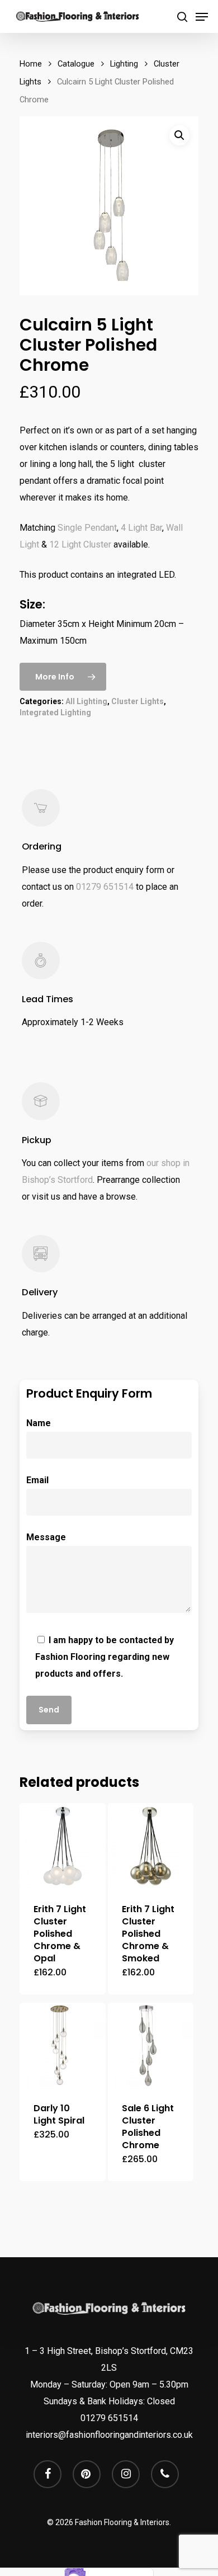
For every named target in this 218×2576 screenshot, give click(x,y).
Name (39, 1423)
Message (46, 1537)
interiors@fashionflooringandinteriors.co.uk (109, 2435)
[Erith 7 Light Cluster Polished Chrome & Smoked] (151, 1846)
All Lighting (86, 701)
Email (37, 1480)
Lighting (124, 64)
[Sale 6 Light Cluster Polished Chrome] (151, 2046)
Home (31, 64)
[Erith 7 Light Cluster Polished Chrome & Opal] (63, 1846)
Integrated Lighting (55, 713)
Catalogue (76, 64)
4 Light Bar (141, 528)
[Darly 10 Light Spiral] (63, 2046)
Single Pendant (87, 528)
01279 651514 (105, 887)
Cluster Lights (138, 701)
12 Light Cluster (80, 544)
